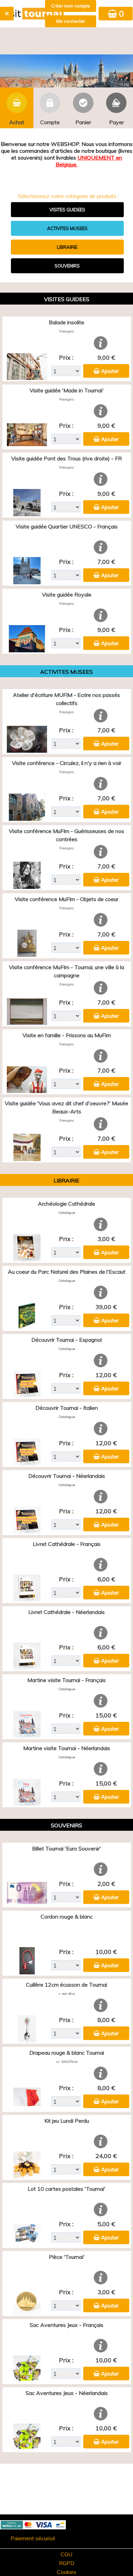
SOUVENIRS (67, 266)
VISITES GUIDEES (67, 210)
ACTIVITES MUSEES (67, 228)
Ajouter (110, 371)
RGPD (67, 2563)
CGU (66, 2554)
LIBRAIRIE (67, 247)
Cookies (67, 2572)
